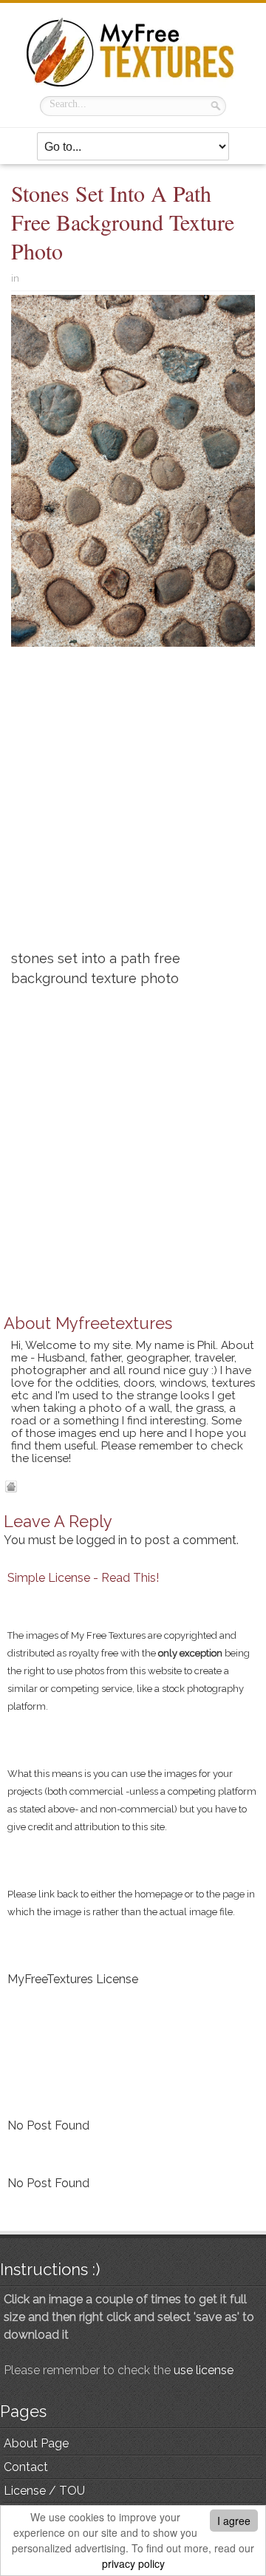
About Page (36, 2443)
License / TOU (44, 2491)
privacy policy (133, 2563)
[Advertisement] (133, 804)
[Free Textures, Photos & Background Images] (133, 52)
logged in (102, 1540)
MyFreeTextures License (73, 1979)
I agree (234, 2521)
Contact (26, 2467)
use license (204, 2370)
